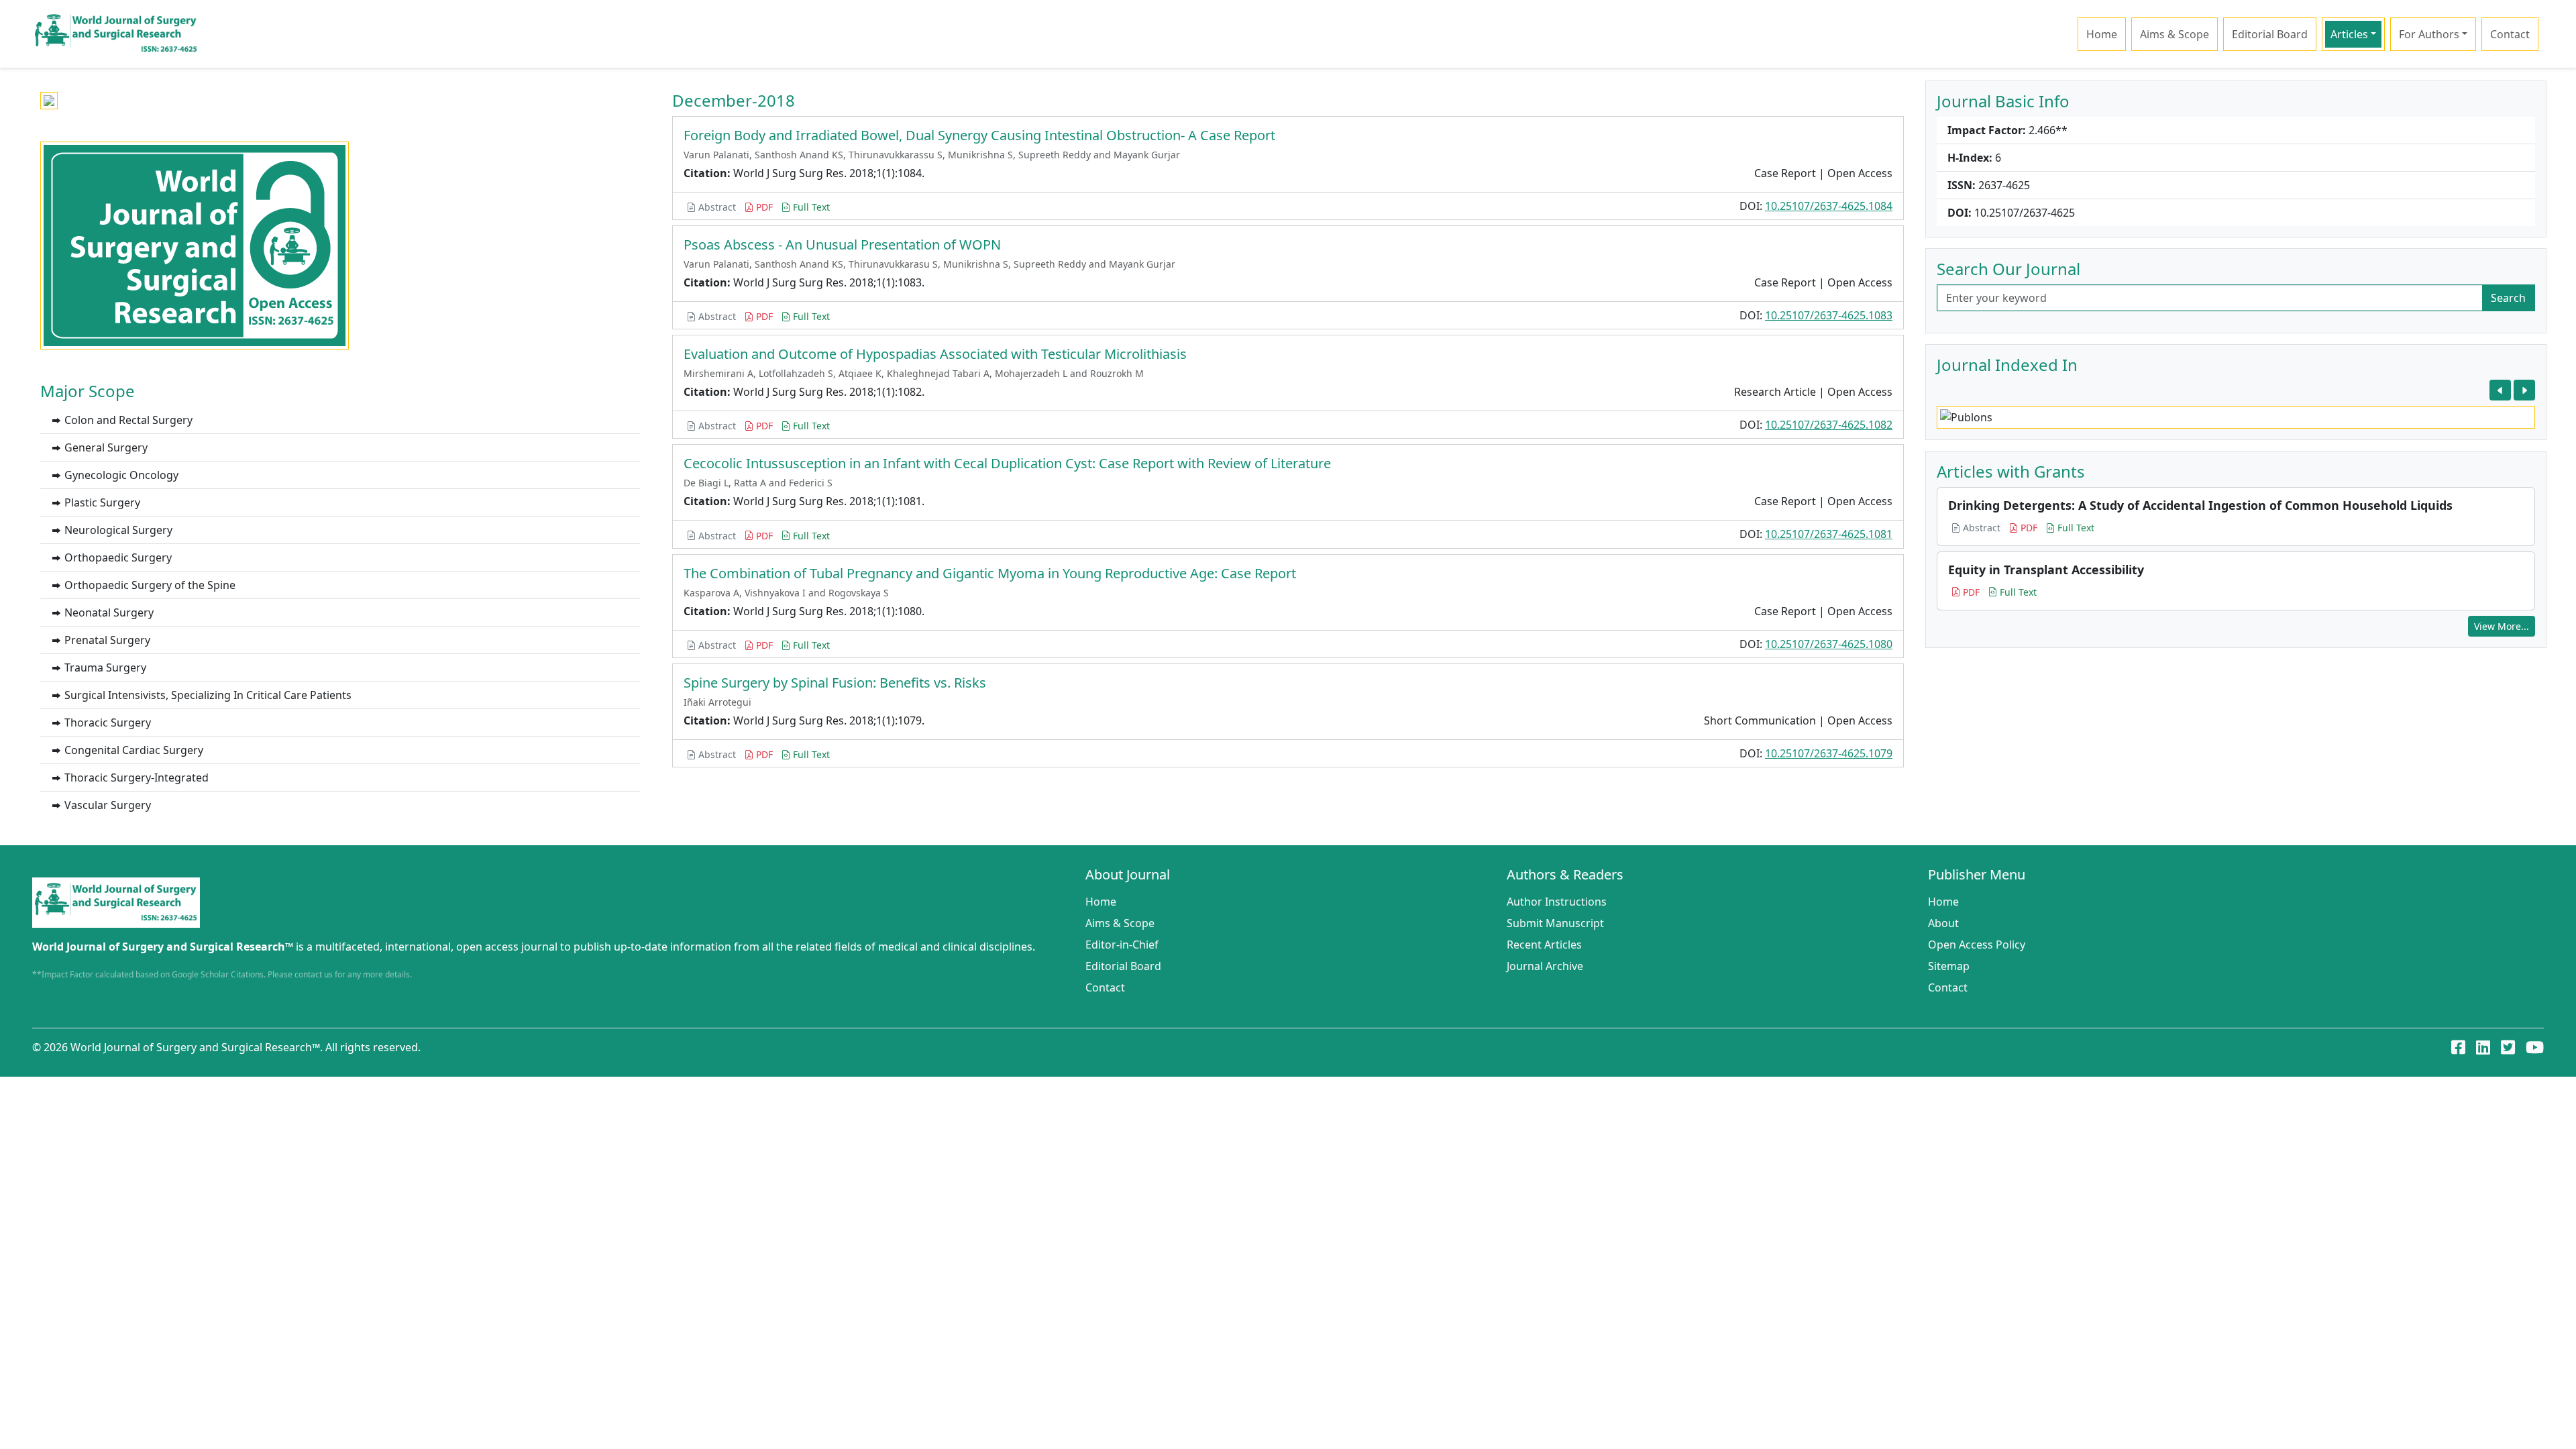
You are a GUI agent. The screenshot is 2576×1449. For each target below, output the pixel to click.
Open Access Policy (1977, 945)
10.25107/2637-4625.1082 (1829, 425)
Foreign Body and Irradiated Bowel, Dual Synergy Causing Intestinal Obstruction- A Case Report (979, 135)
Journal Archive (1545, 966)
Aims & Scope (2175, 34)
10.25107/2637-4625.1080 (1829, 644)
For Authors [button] (2429, 34)
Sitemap (1949, 966)
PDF (763, 207)
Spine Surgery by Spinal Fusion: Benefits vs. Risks (835, 683)
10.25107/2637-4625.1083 (1829, 315)
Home (2102, 34)
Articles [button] (2349, 34)
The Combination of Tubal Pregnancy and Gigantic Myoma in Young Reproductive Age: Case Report (990, 573)
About (1943, 923)
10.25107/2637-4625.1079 (1829, 753)
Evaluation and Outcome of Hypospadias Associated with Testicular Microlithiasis (935, 354)
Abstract (716, 207)
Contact (2510, 34)
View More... (2502, 626)
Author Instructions (1557, 902)
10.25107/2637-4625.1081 (1829, 534)
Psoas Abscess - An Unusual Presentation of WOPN (842, 245)
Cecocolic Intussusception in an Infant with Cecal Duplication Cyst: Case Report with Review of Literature (1007, 463)
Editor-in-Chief (1122, 945)
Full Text (810, 207)
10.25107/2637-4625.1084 (1829, 206)
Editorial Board (2270, 34)
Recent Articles (1544, 945)
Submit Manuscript (1555, 923)
